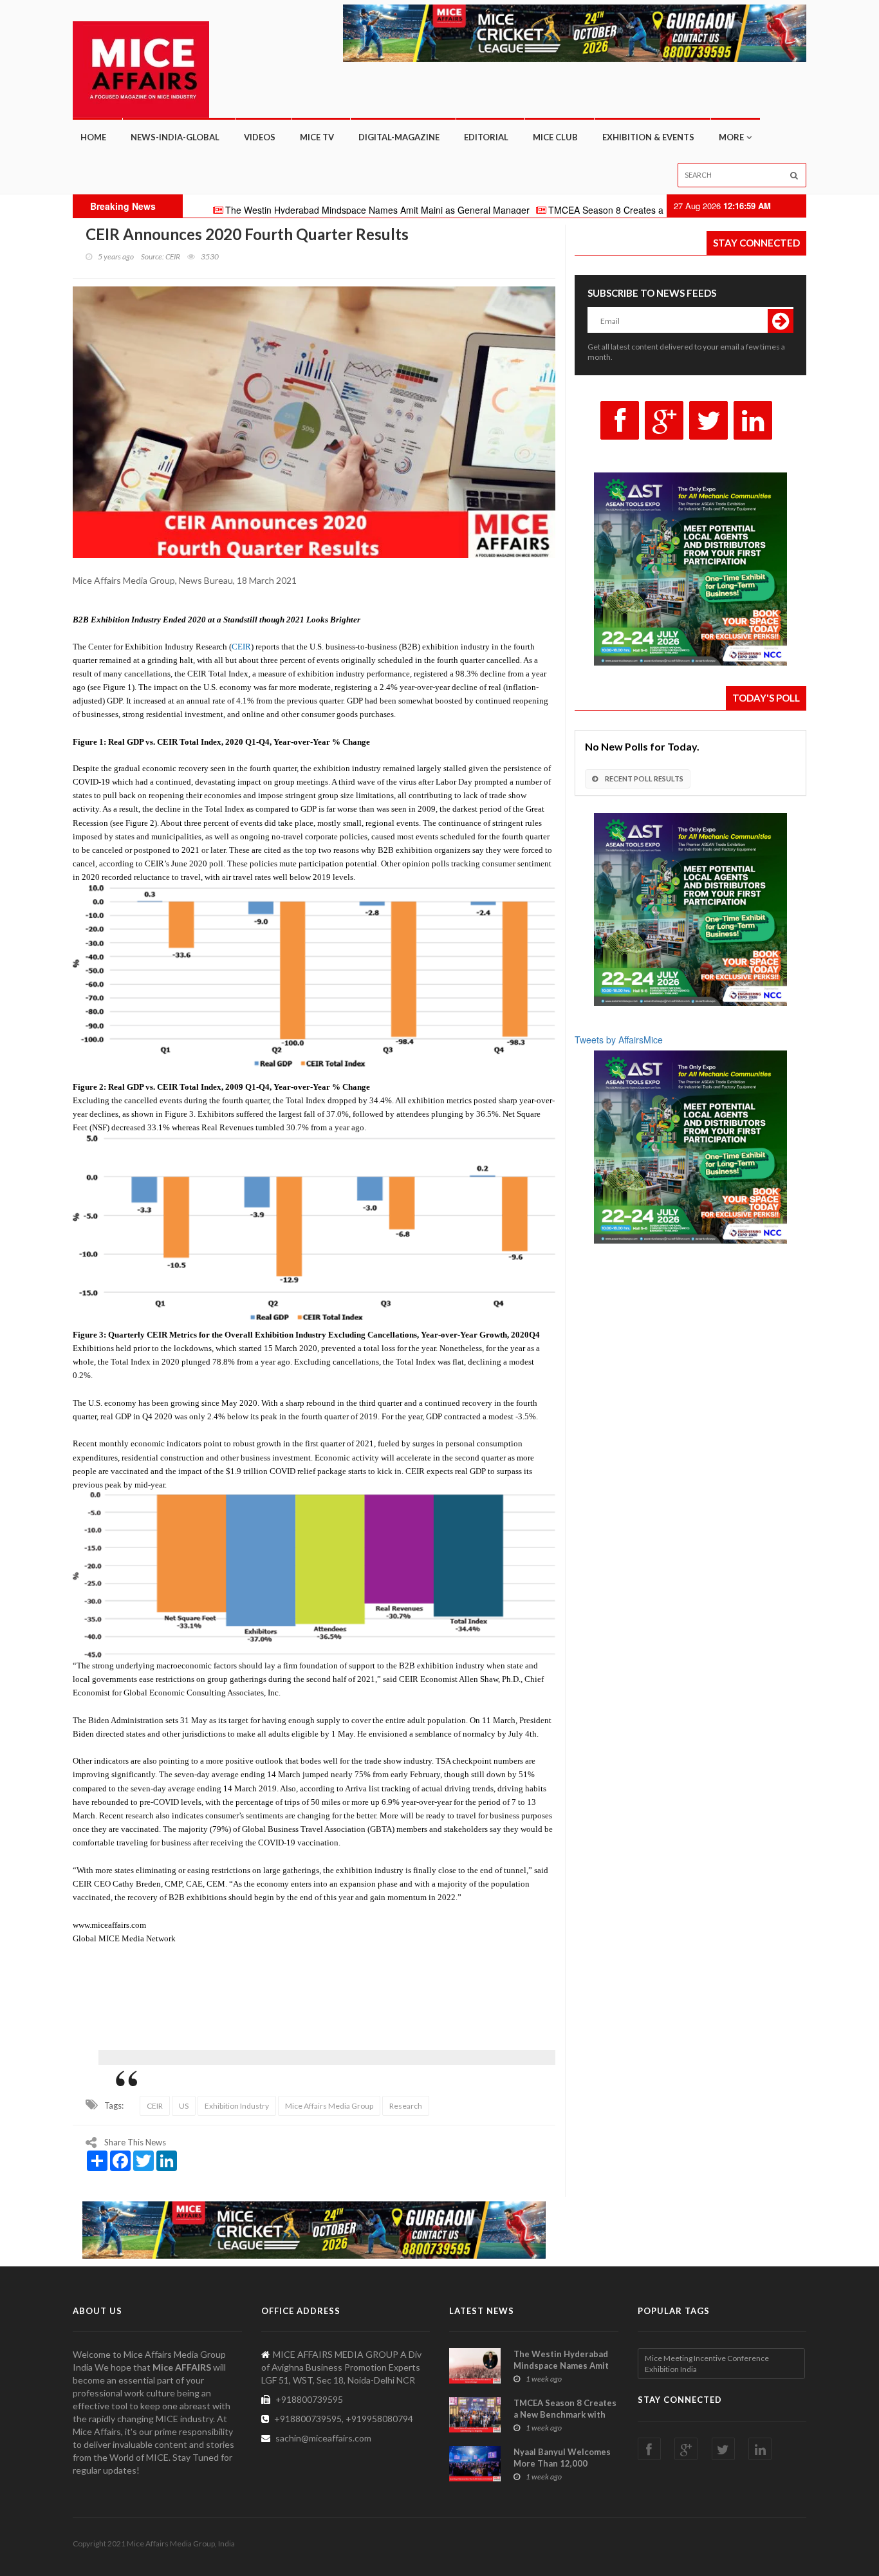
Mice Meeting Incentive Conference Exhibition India (707, 2364)
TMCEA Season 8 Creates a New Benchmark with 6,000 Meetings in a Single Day (626, 210)
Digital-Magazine (399, 137)
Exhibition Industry (237, 2106)
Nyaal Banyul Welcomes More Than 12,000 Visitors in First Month (562, 2463)
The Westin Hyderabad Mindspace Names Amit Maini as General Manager (289, 210)
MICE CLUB (555, 137)
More (731, 137)
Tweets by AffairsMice (619, 1040)
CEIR (155, 2106)
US (184, 2106)
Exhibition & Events (648, 137)
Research (406, 2106)
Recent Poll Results (643, 779)
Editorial (486, 137)
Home (93, 137)
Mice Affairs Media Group (329, 2106)
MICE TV (317, 137)
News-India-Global (175, 137)
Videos (260, 137)
